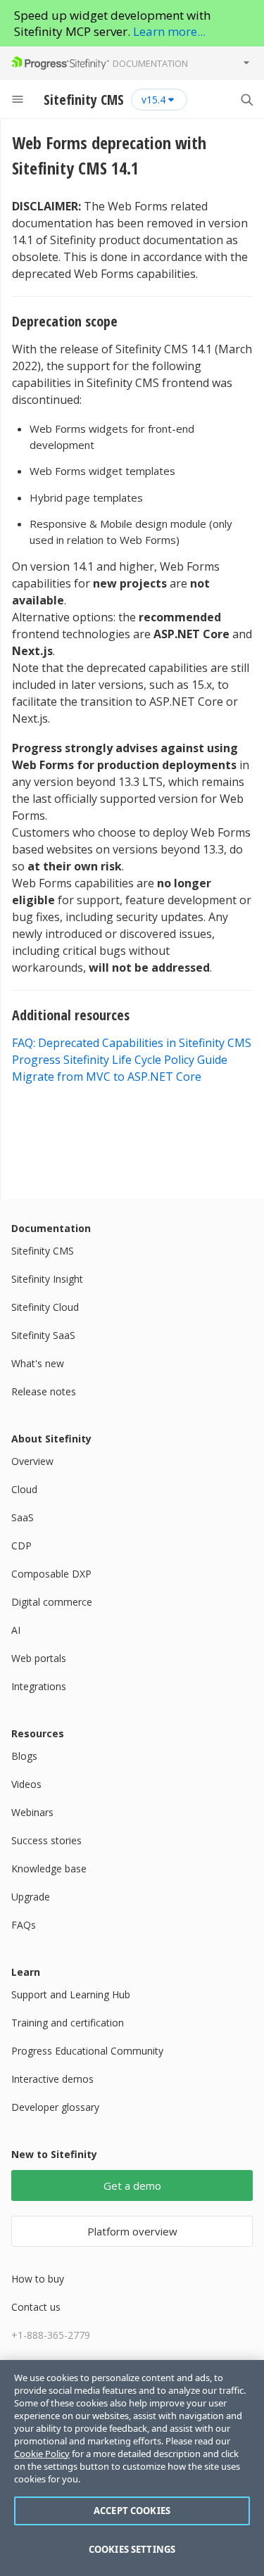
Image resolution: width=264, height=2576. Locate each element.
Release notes (44, 1391)
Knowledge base (49, 1868)
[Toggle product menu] (246, 63)
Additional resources (73, 1015)
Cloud (24, 1489)
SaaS (23, 1517)
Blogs (24, 1756)
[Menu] (18, 99)
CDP (21, 1546)
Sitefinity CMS (43, 1251)
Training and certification (68, 2023)
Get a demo (132, 2185)
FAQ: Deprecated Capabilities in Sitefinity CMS (132, 1043)
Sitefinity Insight (47, 1279)
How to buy (38, 2279)
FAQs (24, 1925)
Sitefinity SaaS (43, 1335)
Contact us (36, 2307)
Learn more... (169, 31)
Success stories (46, 1840)
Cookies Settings (132, 2549)
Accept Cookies (132, 2511)
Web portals (39, 1658)
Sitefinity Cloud (45, 1307)
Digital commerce (52, 1602)
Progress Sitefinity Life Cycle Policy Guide (120, 1060)
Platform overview (132, 2231)
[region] (132, 2468)
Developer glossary (55, 2107)
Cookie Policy (42, 2454)
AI (16, 1630)
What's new (38, 1363)
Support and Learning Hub (71, 1994)
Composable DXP (51, 1574)
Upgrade (31, 1897)
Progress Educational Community (87, 2051)
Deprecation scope (67, 321)
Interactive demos (52, 2079)
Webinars (32, 1812)
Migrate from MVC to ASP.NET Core (107, 1077)
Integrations (39, 1686)
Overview (32, 1461)
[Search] (246, 99)
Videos (26, 1784)
